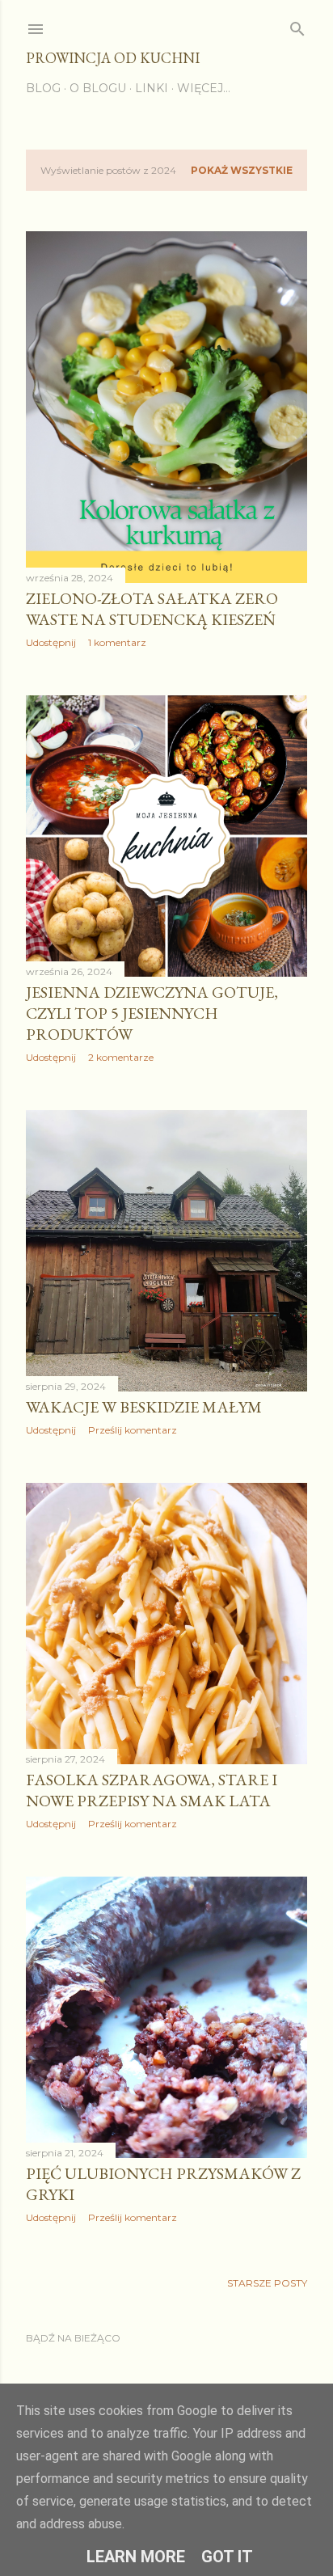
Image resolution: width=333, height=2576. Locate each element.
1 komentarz (117, 642)
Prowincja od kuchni (113, 58)
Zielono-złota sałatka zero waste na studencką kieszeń (152, 609)
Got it (227, 2557)
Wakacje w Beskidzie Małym (144, 1407)
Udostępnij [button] (51, 642)
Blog (43, 88)
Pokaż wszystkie (242, 170)
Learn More (136, 2557)
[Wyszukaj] (297, 25)
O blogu (98, 88)
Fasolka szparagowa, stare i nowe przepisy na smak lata (152, 1790)
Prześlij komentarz (133, 1430)
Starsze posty (267, 2283)
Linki (152, 88)
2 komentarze (121, 1057)
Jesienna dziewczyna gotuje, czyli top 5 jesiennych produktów (152, 1013)
